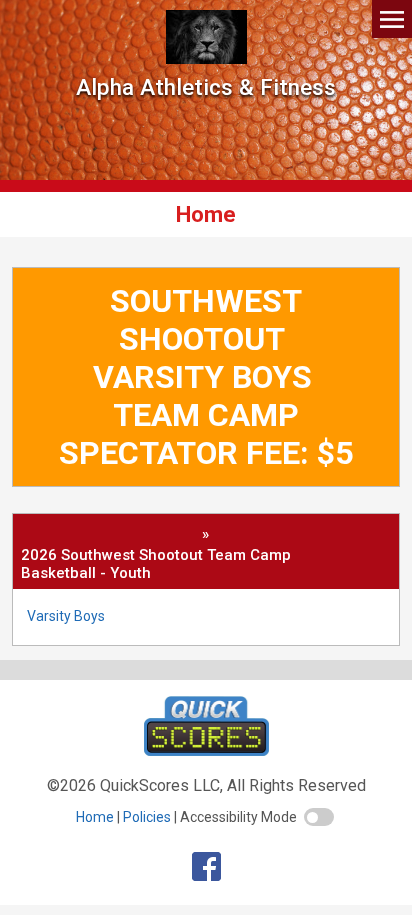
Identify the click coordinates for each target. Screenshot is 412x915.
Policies (147, 817)
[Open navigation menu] (392, 18)
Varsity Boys (66, 616)
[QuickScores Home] (206, 750)
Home (95, 817)
